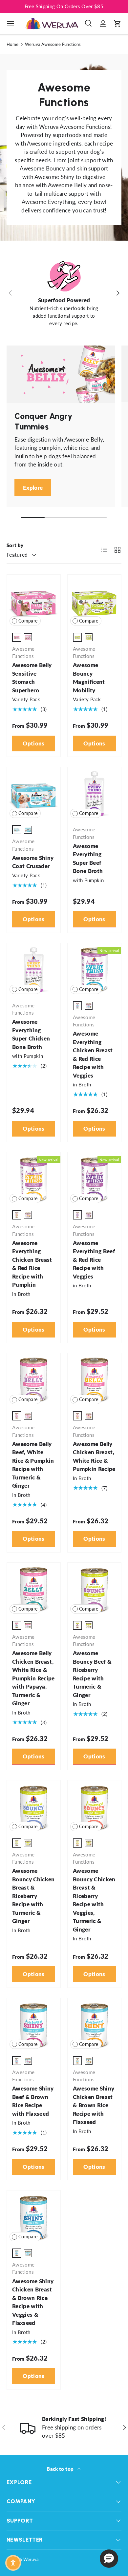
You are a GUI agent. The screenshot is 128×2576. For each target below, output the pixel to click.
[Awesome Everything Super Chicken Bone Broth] (34, 970)
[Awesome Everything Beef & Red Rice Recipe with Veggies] (94, 1179)
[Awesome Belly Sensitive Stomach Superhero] (34, 601)
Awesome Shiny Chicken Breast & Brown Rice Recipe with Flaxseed (94, 2105)
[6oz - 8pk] (89, 1416)
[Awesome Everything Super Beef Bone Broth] (94, 794)
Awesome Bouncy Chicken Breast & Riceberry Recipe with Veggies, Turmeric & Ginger (94, 1900)
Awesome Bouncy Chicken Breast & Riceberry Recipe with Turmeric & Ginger (33, 1896)
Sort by (15, 545)
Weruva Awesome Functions (53, 44)
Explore (33, 488)
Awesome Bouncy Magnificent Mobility (89, 678)
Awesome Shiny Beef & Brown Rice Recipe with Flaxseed (33, 2101)
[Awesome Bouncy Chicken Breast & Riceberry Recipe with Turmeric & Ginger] (34, 1807)
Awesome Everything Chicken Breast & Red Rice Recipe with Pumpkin (32, 1264)
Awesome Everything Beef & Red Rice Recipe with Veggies (94, 1260)
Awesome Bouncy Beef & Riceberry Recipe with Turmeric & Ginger (92, 1674)
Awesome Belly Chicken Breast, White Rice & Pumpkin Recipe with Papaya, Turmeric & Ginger (33, 1678)
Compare (28, 621)
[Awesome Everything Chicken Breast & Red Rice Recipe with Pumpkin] (34, 1179)
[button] (117, 24)
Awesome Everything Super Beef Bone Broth (88, 859)
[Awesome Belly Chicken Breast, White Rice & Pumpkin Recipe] (94, 1380)
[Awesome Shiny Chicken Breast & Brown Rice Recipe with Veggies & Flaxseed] (34, 2217)
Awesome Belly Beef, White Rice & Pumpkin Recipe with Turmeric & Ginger (33, 1465)
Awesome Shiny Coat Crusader (33, 862)
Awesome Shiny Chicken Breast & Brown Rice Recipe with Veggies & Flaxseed (33, 2302)
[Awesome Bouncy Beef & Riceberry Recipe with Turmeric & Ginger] (94, 1589)
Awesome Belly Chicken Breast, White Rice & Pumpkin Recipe (94, 1456)
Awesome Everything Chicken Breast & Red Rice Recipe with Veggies (93, 1054)
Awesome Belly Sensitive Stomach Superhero (32, 678)
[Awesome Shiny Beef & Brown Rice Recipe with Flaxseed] (34, 2025)
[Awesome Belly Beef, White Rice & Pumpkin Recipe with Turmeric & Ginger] (34, 1380)
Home (12, 44)
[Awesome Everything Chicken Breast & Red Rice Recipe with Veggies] (94, 970)
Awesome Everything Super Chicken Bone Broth (31, 1034)
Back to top (61, 2469)
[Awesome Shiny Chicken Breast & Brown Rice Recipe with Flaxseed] (94, 2025)
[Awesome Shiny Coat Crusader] (34, 794)
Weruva (31, 2559)
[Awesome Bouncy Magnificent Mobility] (94, 601)
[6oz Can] (28, 637)
